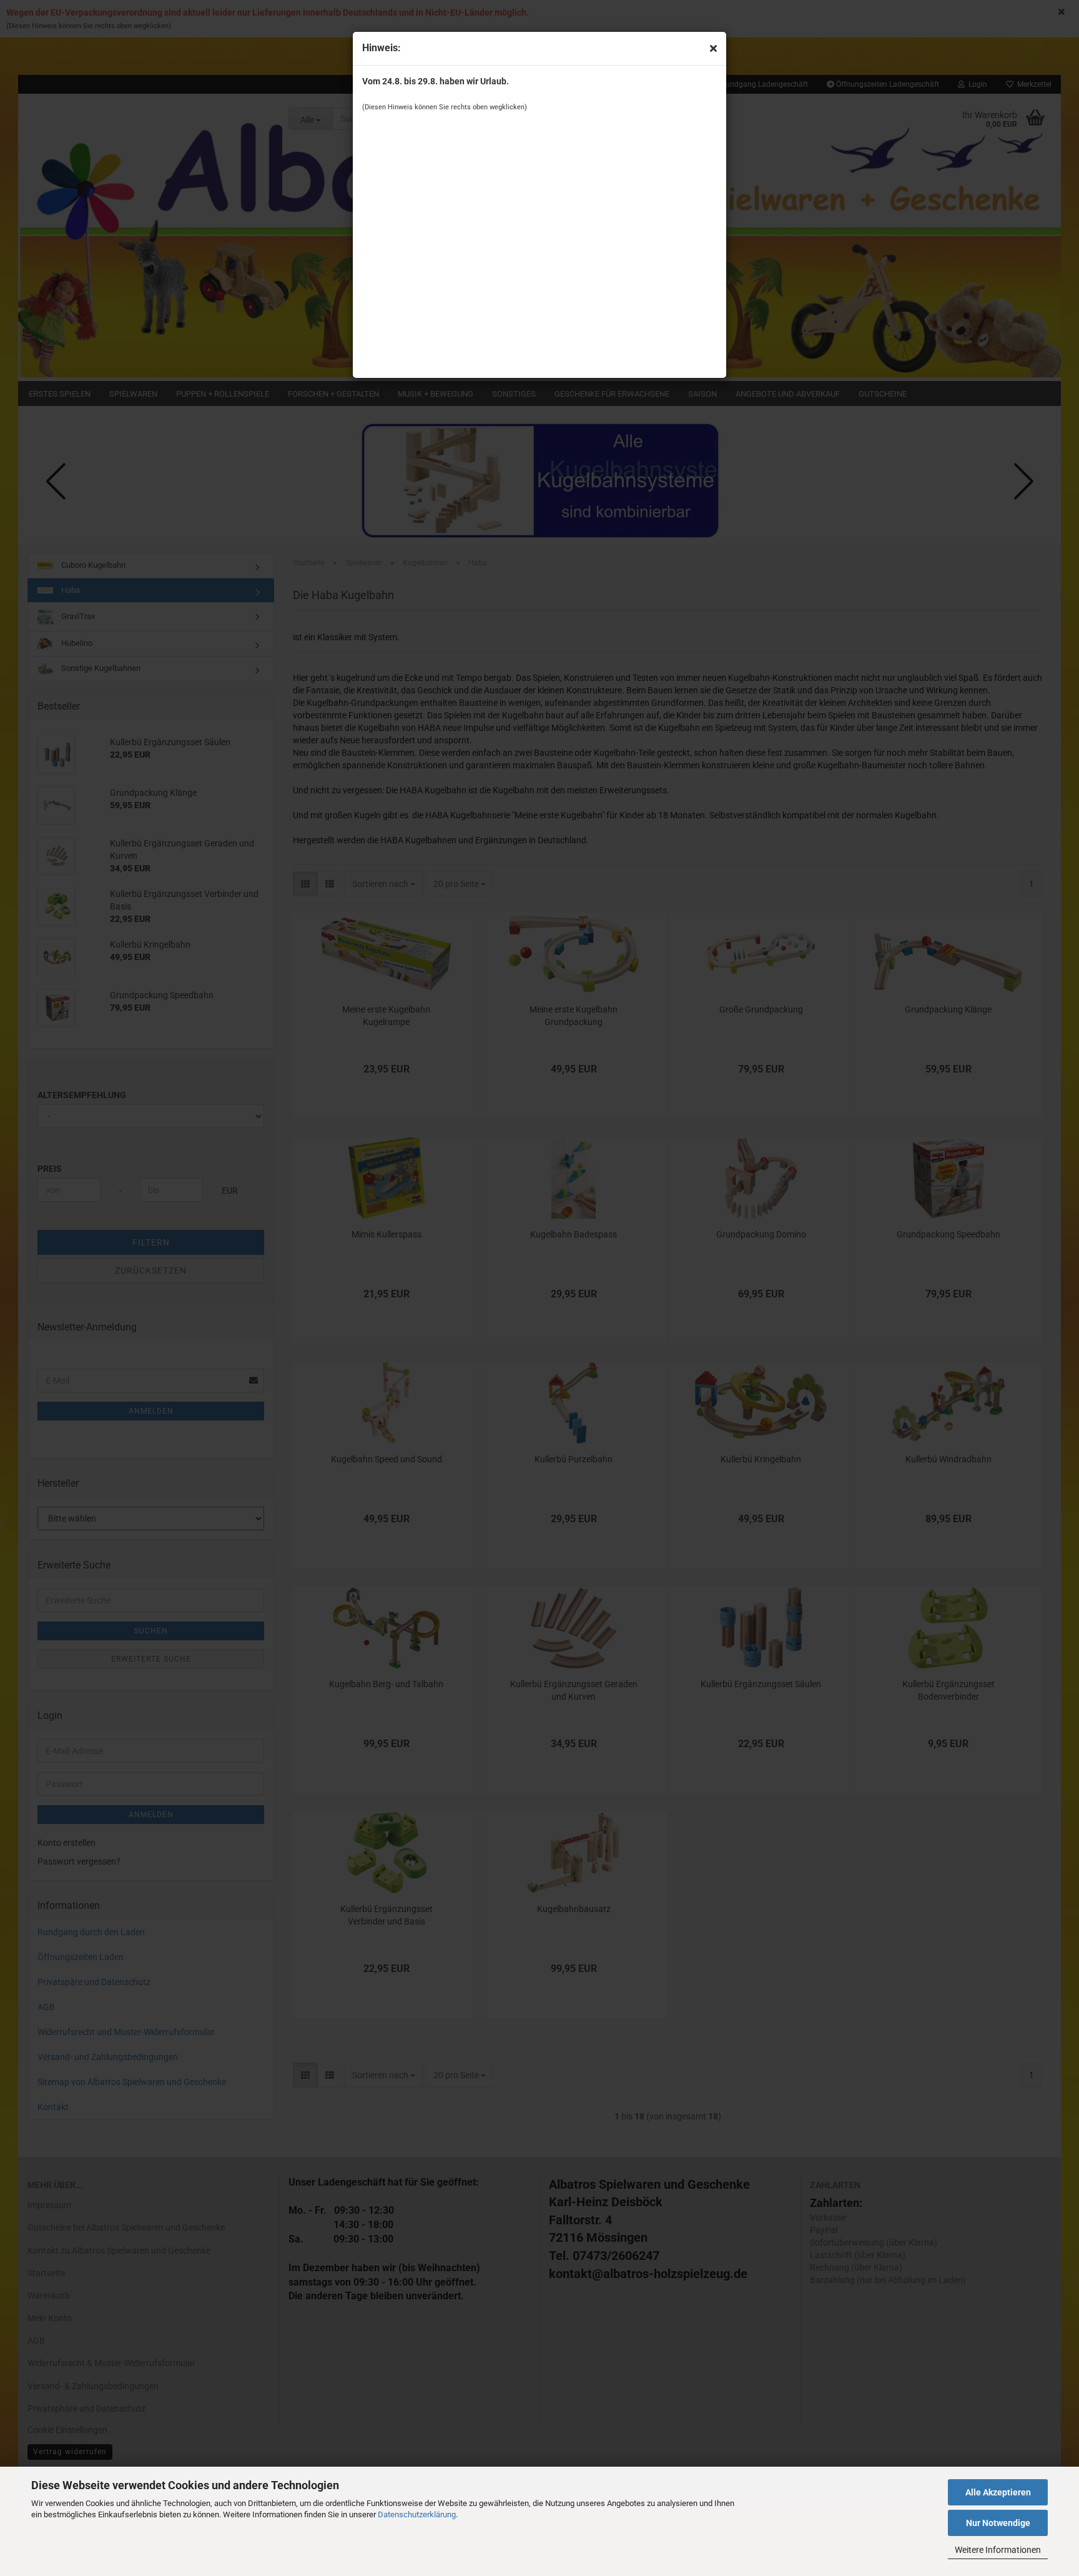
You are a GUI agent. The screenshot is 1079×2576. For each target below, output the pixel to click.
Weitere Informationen (998, 2550)
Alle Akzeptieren (998, 2492)
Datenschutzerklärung (417, 2514)
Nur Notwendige (998, 2523)
